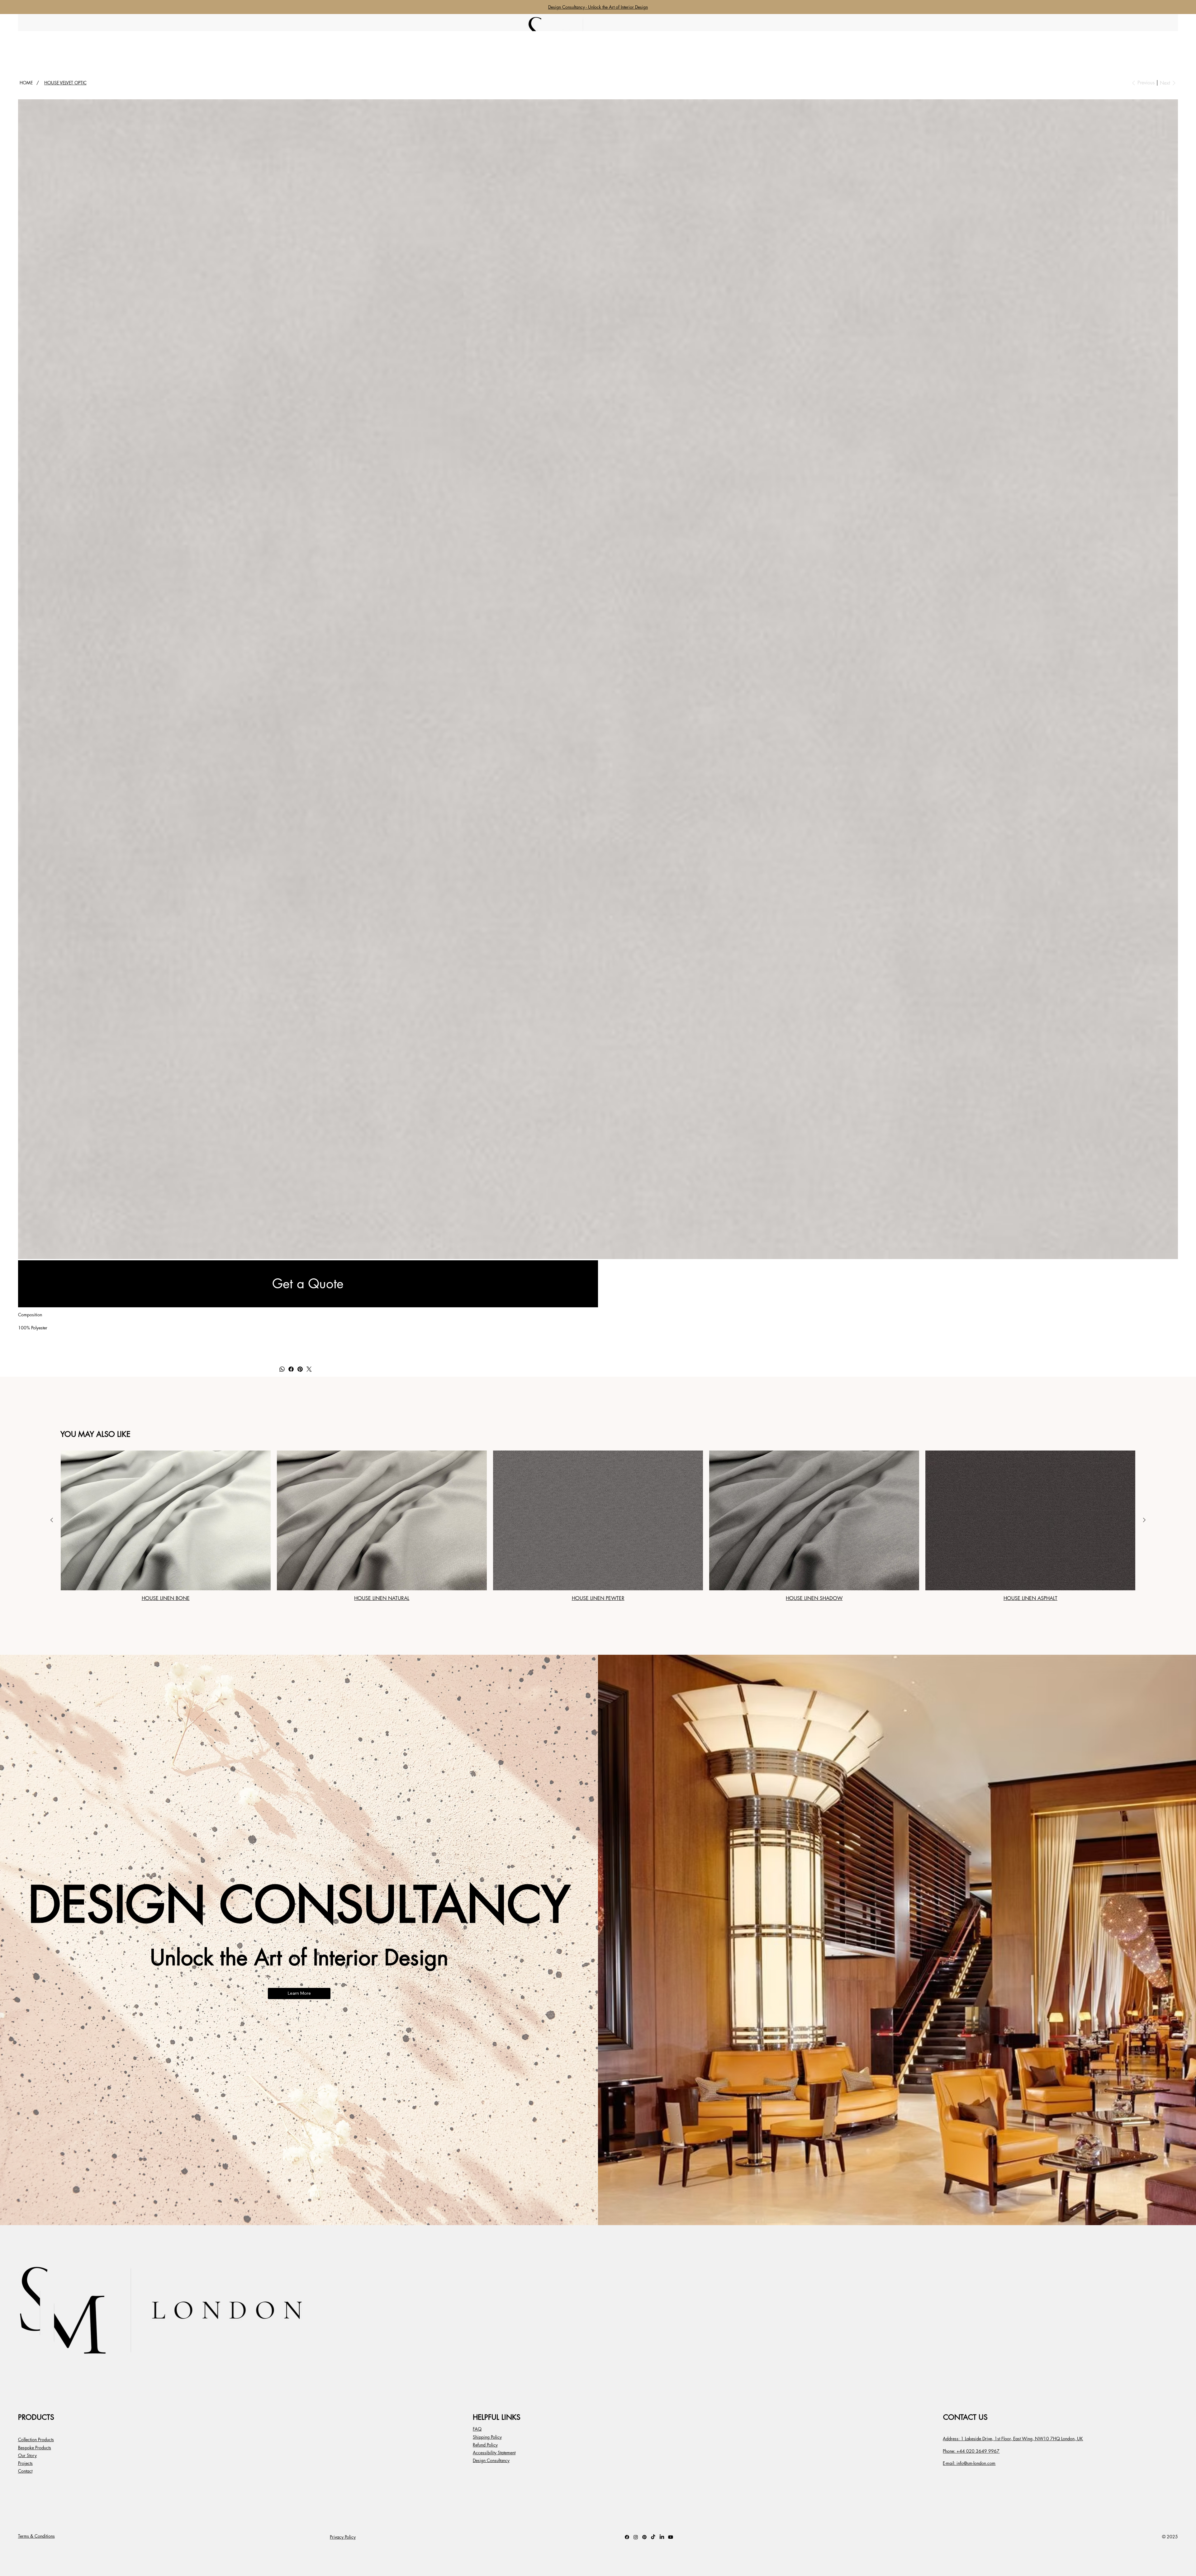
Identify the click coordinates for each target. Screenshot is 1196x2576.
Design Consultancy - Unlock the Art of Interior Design (598, 7)
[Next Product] (1144, 1520)
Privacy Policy (343, 2537)
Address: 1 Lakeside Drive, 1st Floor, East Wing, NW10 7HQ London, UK (1013, 2439)
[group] (598, 1526)
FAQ (477, 2429)
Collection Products (36, 2439)
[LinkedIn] (662, 2537)
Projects (25, 2463)
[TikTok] (653, 2537)
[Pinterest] (300, 1369)
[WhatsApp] (282, 1369)
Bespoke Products (35, 2448)
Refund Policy (485, 2445)
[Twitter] (309, 1369)
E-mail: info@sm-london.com (969, 2463)
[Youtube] (671, 2537)
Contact (25, 2471)
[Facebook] (291, 1369)
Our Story (27, 2455)
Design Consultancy (491, 2460)
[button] (308, 1284)
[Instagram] (636, 2537)
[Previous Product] (52, 1520)
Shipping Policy (487, 2437)
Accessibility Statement (494, 2453)
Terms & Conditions (36, 2536)
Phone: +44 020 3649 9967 (971, 2451)
